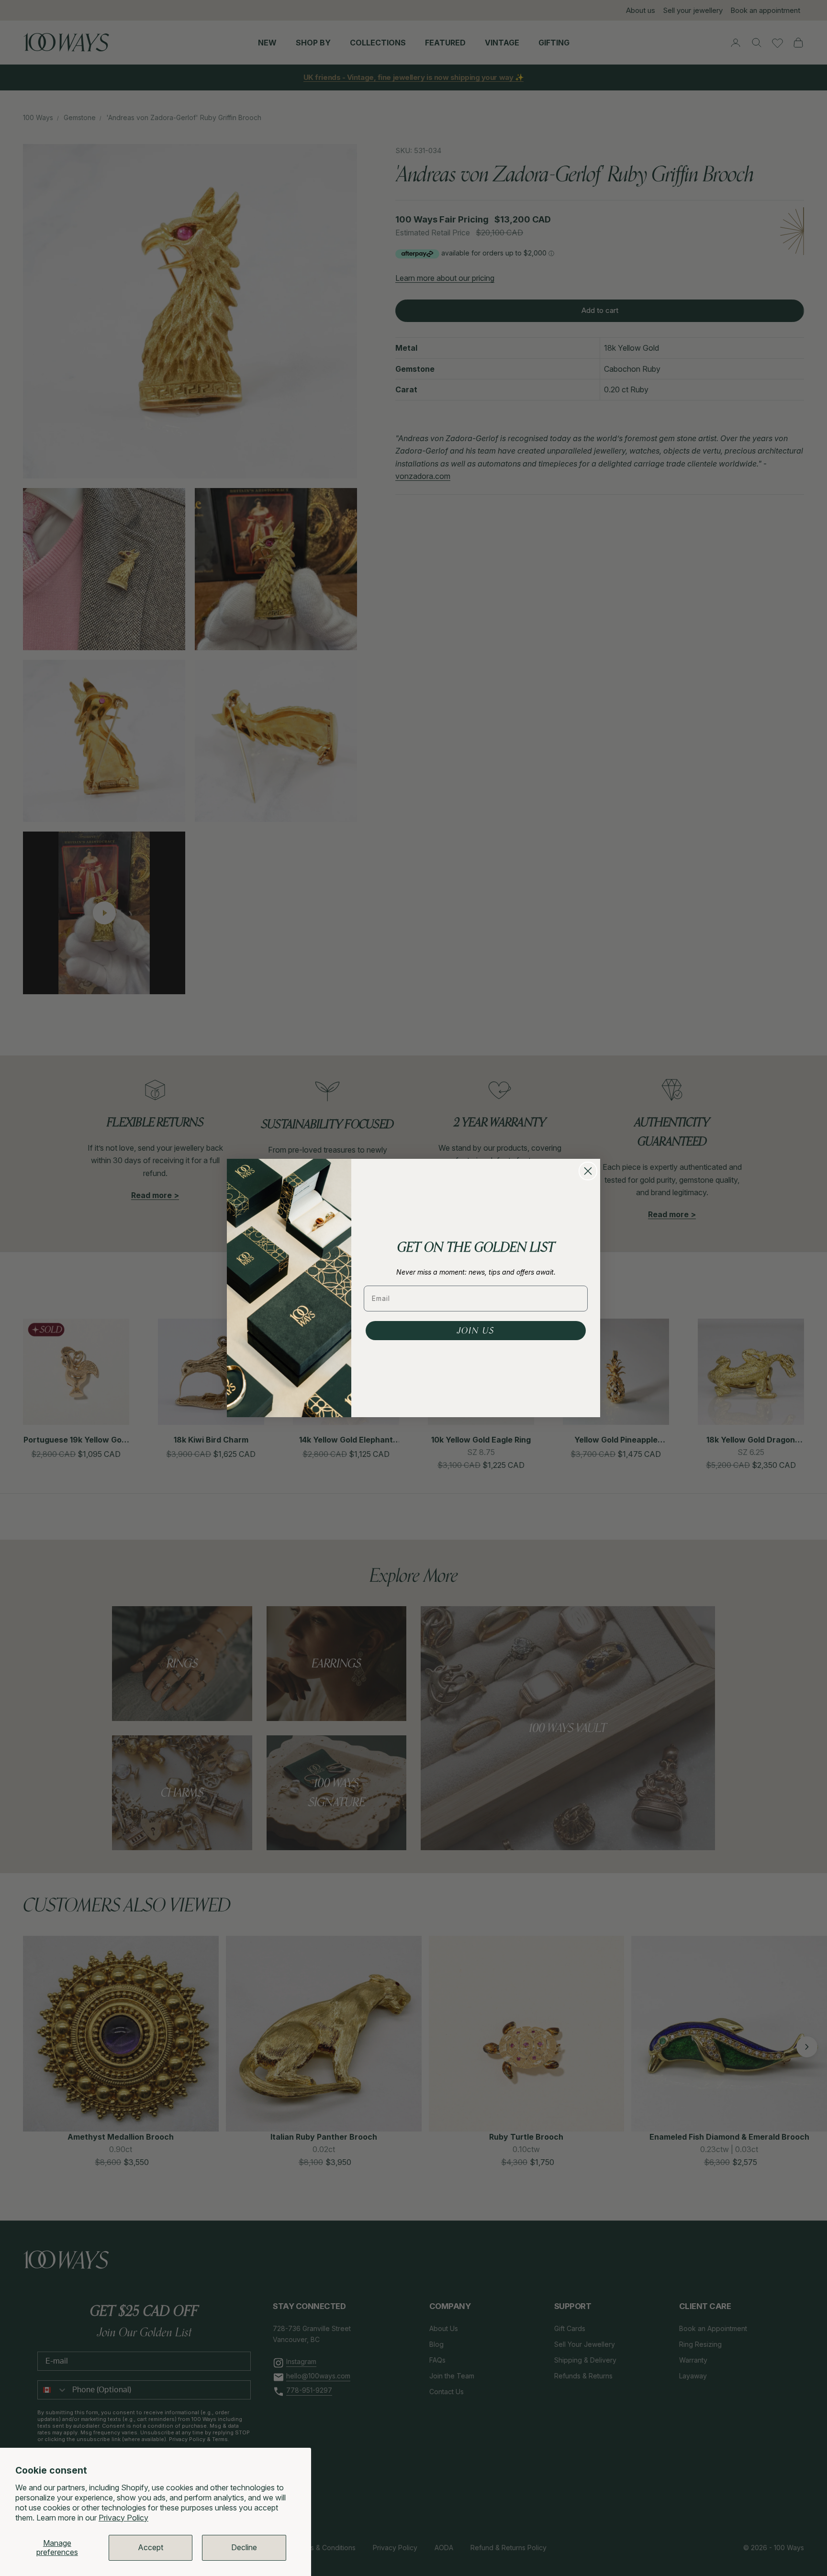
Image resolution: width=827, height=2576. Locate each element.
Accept (151, 2547)
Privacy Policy (123, 2518)
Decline (244, 2547)
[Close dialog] (588, 1171)
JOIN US (476, 1331)
